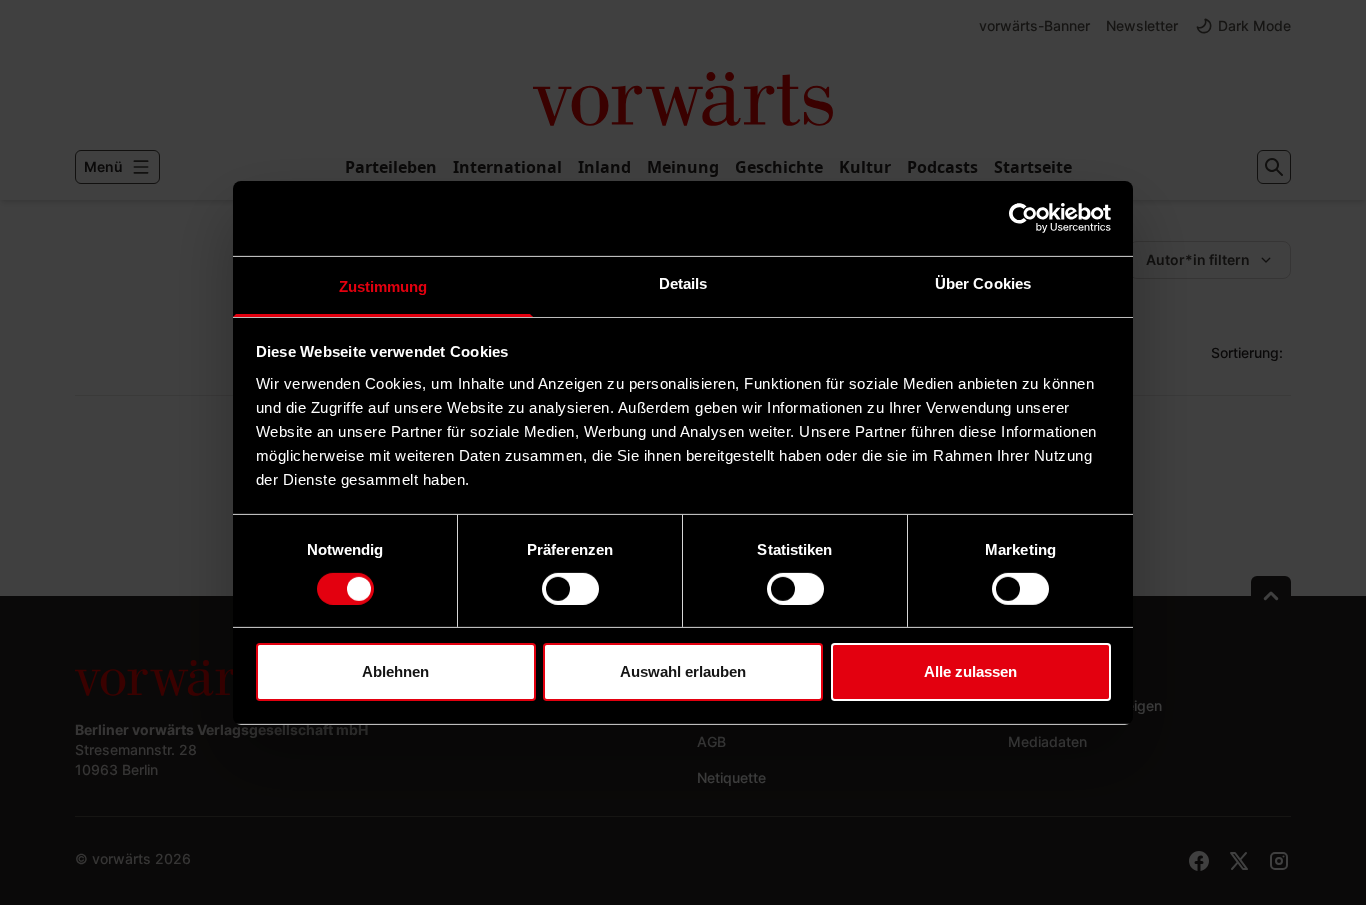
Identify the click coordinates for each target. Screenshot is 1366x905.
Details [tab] (683, 282)
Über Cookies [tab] (983, 282)
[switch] (570, 589)
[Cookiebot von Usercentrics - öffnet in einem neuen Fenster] (1023, 218)
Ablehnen (395, 671)
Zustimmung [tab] (383, 285)
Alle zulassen (970, 671)
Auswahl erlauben (683, 671)
